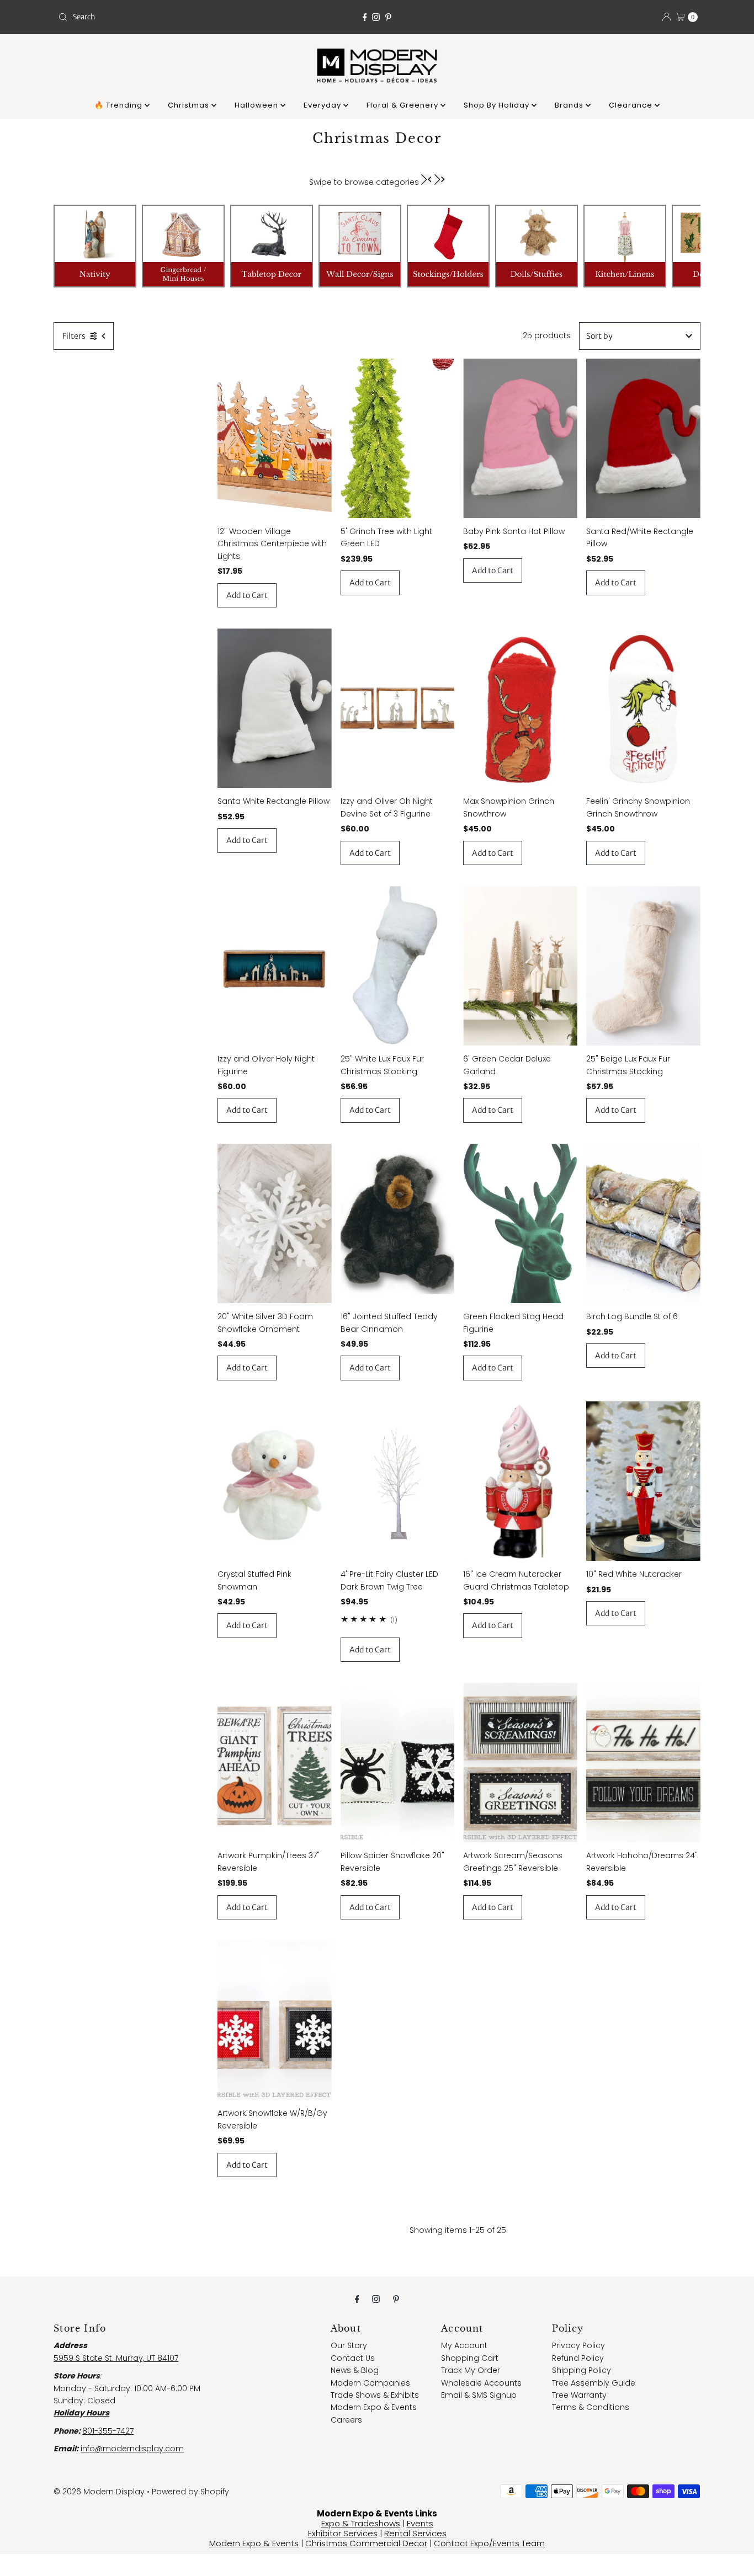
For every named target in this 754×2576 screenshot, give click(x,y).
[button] (427, 179)
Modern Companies (370, 2383)
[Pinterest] (388, 17)
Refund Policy (578, 2358)
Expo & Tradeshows (361, 2523)
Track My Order (471, 2370)
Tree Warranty (579, 2395)
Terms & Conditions (591, 2407)
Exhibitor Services (343, 2533)
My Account (464, 2345)
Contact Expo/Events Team (489, 2543)
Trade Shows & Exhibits (375, 2395)
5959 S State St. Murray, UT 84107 (116, 2358)
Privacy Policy (578, 2345)
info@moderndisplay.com (132, 2449)
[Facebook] (365, 17)
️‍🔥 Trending (120, 105)
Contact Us (353, 2358)
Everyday (323, 105)
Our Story (349, 2345)
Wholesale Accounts (481, 2383)
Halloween (257, 105)
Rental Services (415, 2533)
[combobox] (158, 17)
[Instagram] (376, 17)
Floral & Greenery (403, 105)
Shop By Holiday (498, 105)
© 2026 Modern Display (99, 2492)
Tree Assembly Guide (594, 2383)
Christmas (190, 105)
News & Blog (355, 2370)
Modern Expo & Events (374, 2407)
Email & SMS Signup (479, 2395)
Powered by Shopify (190, 2492)
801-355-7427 (108, 2431)
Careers (346, 2420)
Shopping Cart (470, 2358)
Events (420, 2523)
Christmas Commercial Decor (366, 2543)
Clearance (632, 105)
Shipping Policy (582, 2370)
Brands (570, 105)
